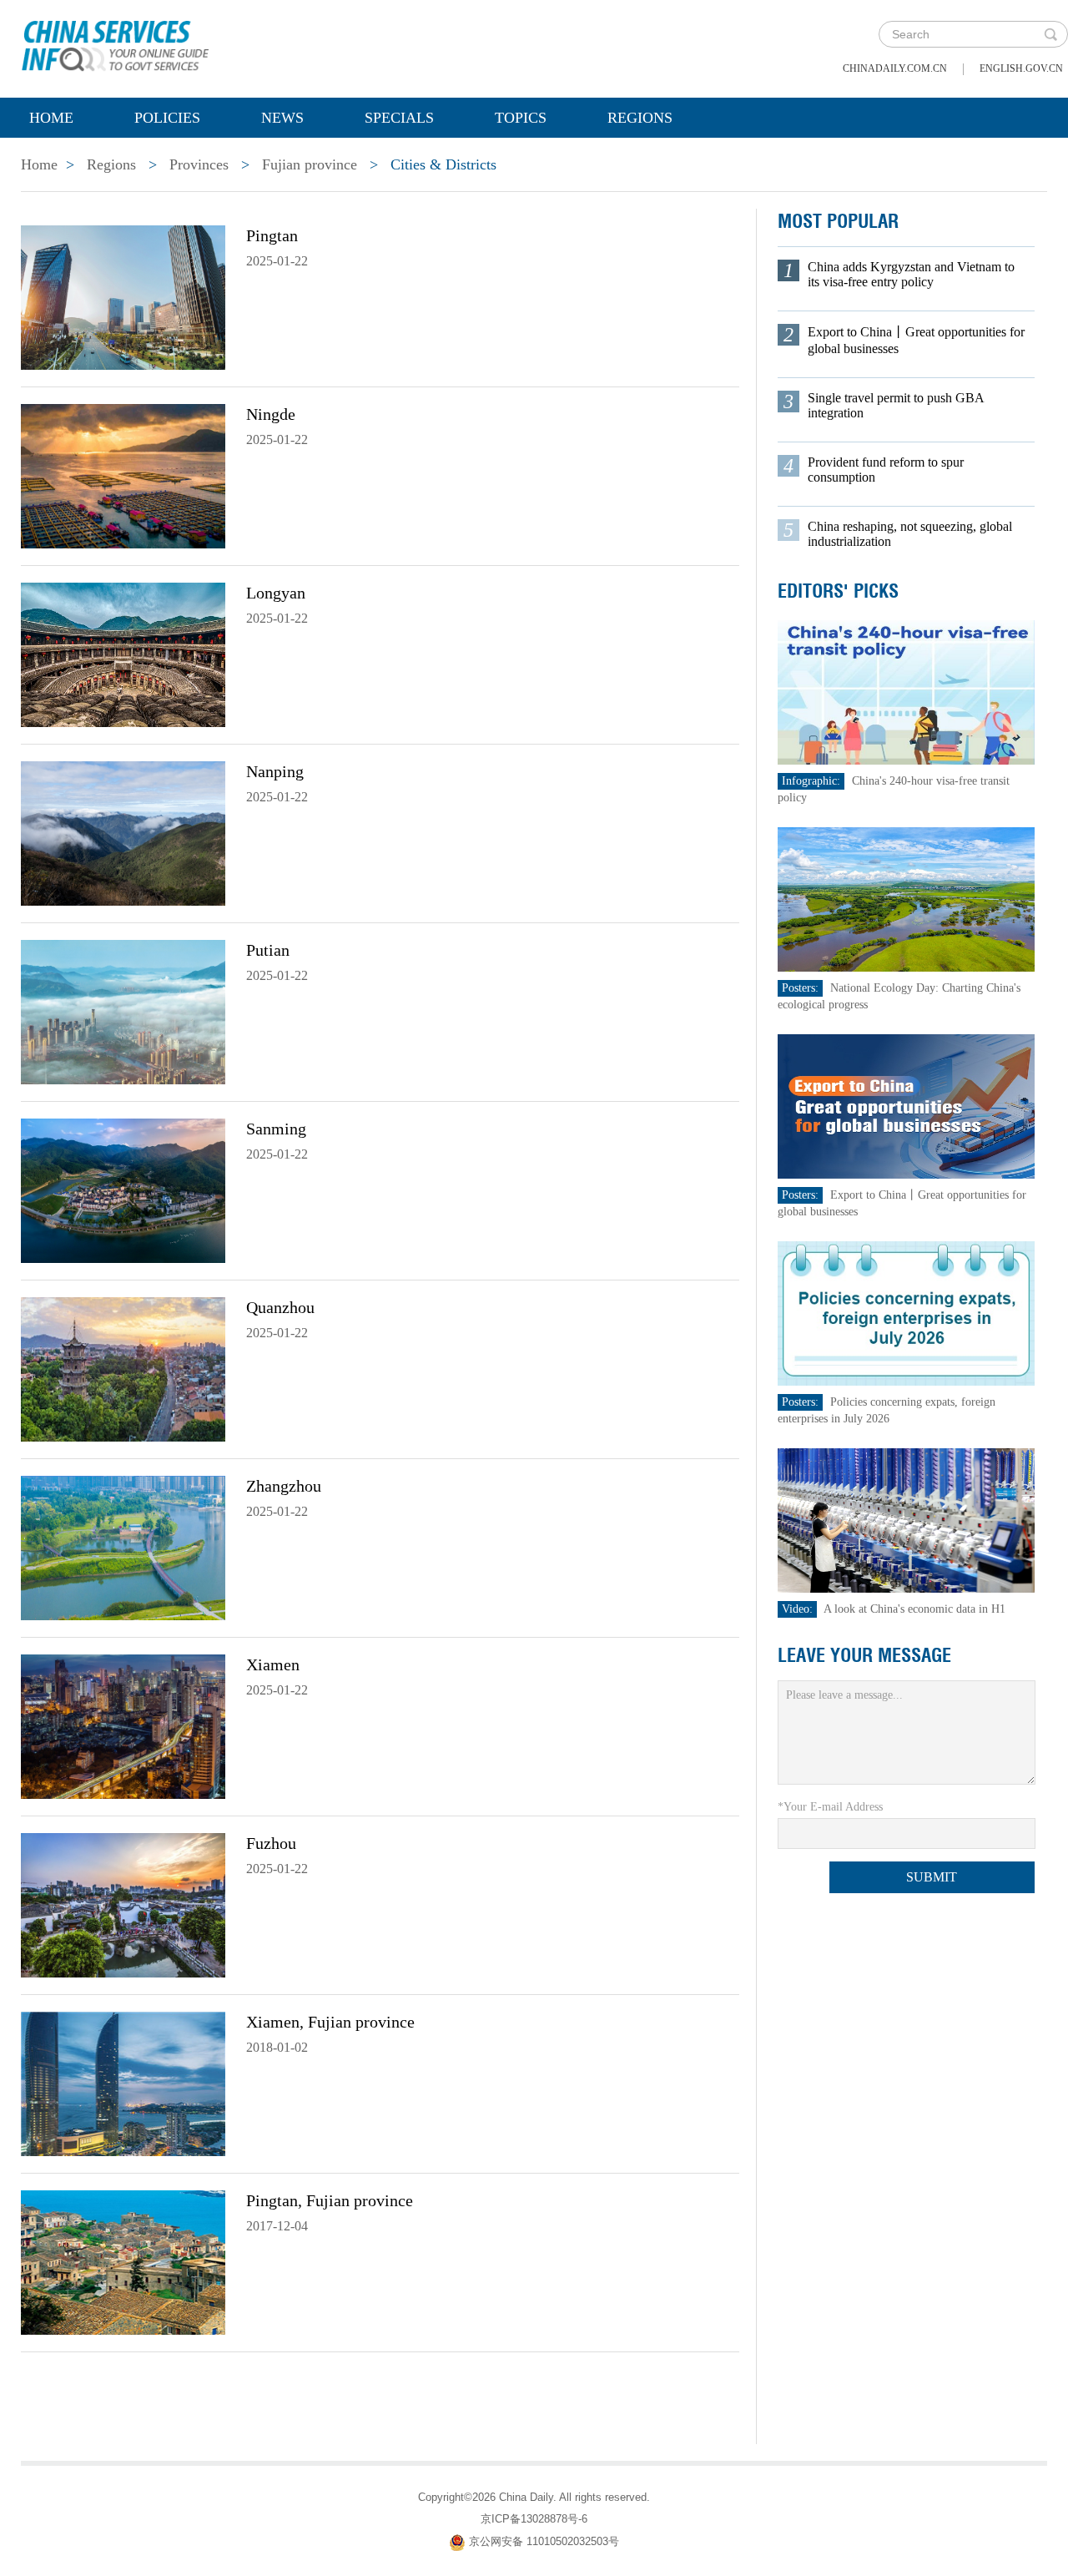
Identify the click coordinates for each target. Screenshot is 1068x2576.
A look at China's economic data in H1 (914, 1609)
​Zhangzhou (284, 1486)
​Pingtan (272, 235)
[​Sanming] (123, 1190)
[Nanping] (123, 832)
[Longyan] (123, 654)
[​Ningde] (123, 475)
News (282, 118)
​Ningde (271, 414)
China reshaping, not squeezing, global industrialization (910, 534)
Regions (640, 118)
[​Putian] (123, 1011)
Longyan (276, 593)
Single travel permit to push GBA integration (896, 405)
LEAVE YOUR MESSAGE (864, 1655)
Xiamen (273, 1664)
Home (51, 118)
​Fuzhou (271, 1843)
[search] (1050, 34)
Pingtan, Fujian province (330, 2200)
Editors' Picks (838, 591)
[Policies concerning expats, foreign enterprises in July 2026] (906, 1313)
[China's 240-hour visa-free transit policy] (906, 692)
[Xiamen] (123, 1725)
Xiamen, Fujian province (330, 2022)
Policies (167, 118)
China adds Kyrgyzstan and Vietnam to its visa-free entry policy (911, 274)
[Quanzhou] (123, 1368)
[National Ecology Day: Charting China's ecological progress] (906, 899)
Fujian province (310, 164)
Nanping (275, 771)
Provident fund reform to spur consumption (886, 470)
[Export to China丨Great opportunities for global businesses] (906, 1106)
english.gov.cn (1021, 68)
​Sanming (276, 1129)
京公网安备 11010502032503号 (544, 2541)
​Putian (268, 950)
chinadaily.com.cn (895, 68)
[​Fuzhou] (123, 1904)
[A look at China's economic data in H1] (906, 1520)
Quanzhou (280, 1307)
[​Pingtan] (123, 296)
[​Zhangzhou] (123, 1547)
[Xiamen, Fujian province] (123, 2083)
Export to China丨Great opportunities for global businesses (916, 340)
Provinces (199, 164)
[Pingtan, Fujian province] (123, 2261)
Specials (399, 118)
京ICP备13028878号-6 (534, 2519)
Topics (521, 118)
